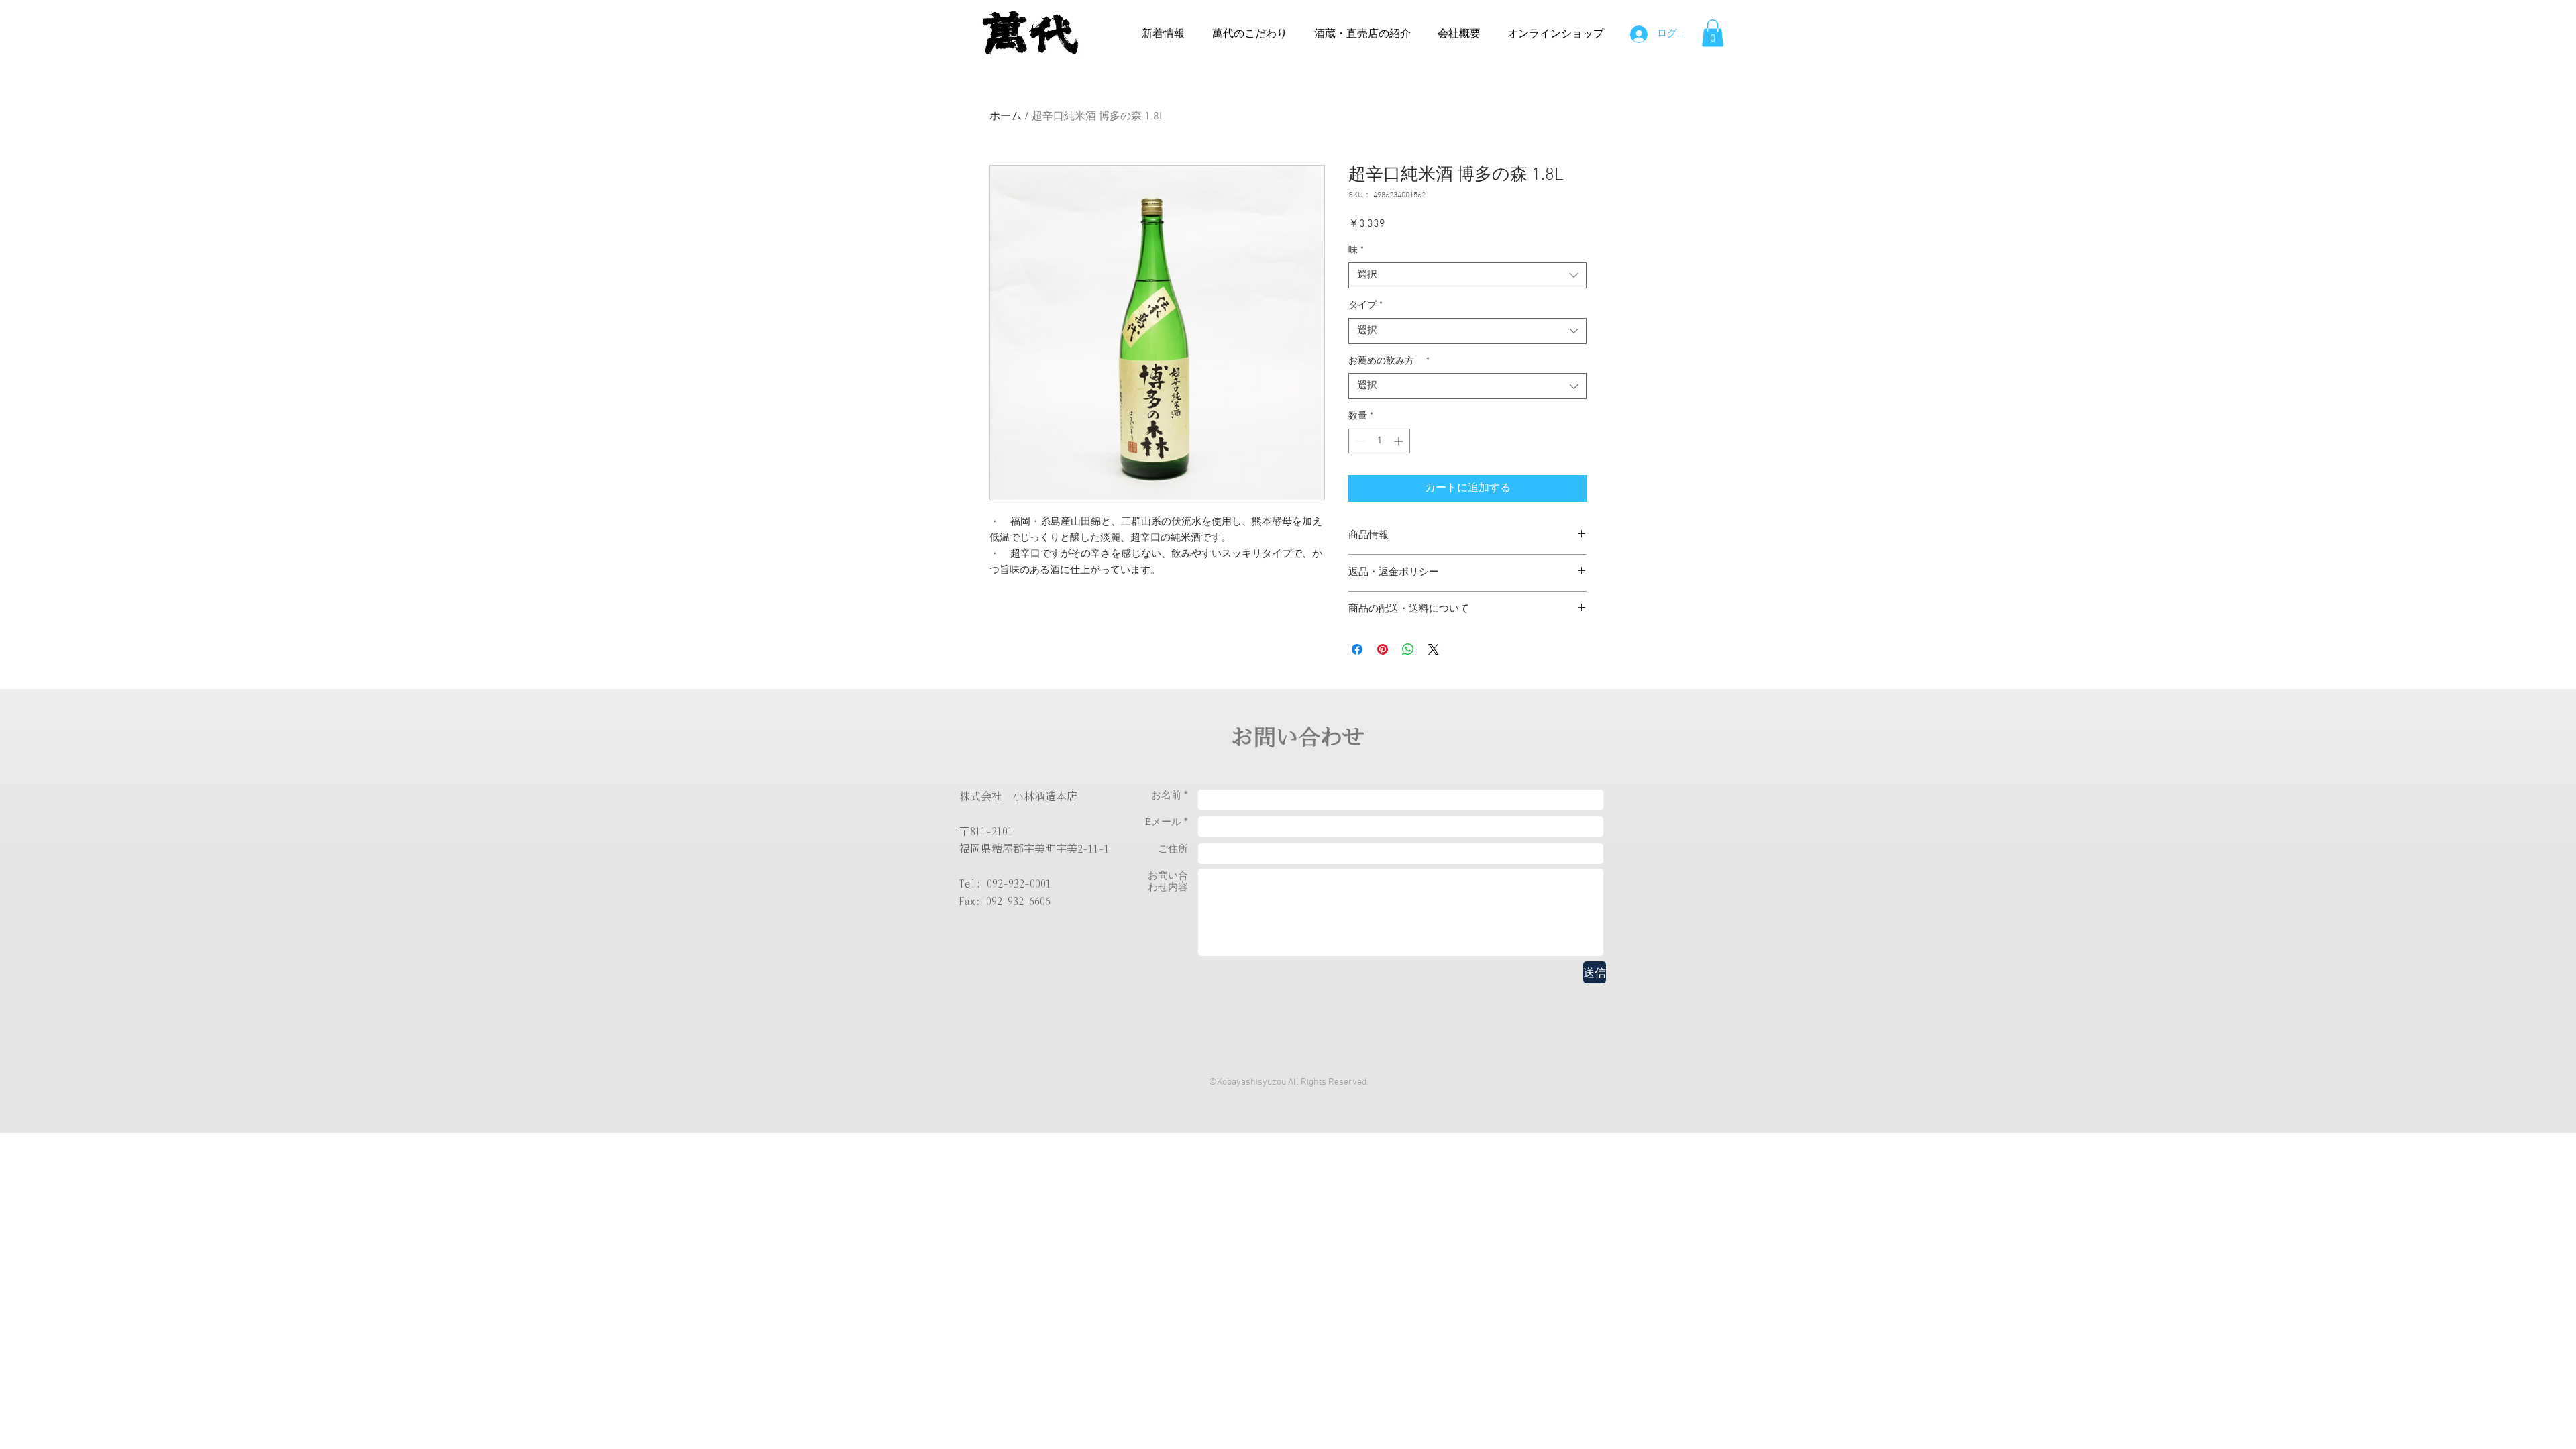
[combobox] (1467, 275)
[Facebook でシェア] (1357, 649)
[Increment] (1400, 441)
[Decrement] (1359, 441)
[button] (1713, 33)
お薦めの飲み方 (1389, 361)
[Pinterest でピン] (1383, 649)
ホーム (1006, 117)
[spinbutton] (1379, 441)
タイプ (1365, 306)
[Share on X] (1434, 649)
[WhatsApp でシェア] (1408, 649)
